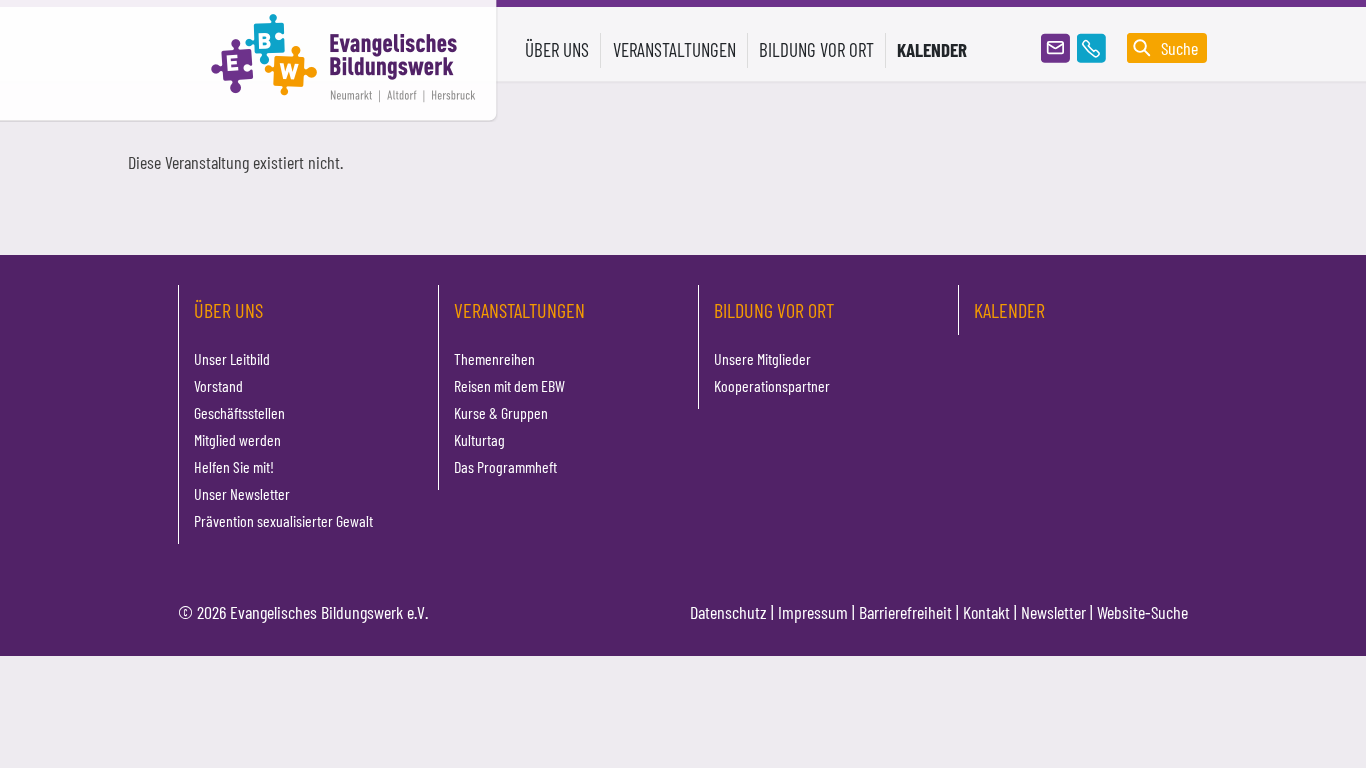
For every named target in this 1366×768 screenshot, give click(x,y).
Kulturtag (479, 439)
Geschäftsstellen (239, 412)
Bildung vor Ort (774, 310)
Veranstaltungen (519, 310)
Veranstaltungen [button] (674, 49)
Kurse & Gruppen (501, 412)
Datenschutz (728, 612)
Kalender (932, 49)
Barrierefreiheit (905, 612)
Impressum (813, 612)
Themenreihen (494, 358)
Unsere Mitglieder (762, 358)
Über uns (228, 310)
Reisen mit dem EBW (509, 385)
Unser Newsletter (242, 493)
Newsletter (1053, 612)
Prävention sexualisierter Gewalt (283, 520)
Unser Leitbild (232, 358)
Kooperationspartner (772, 385)
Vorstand (218, 385)
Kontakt (986, 612)
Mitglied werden (237, 439)
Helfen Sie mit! (234, 466)
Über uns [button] (557, 49)
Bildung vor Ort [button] (816, 49)
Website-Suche (1142, 612)
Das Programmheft (505, 466)
